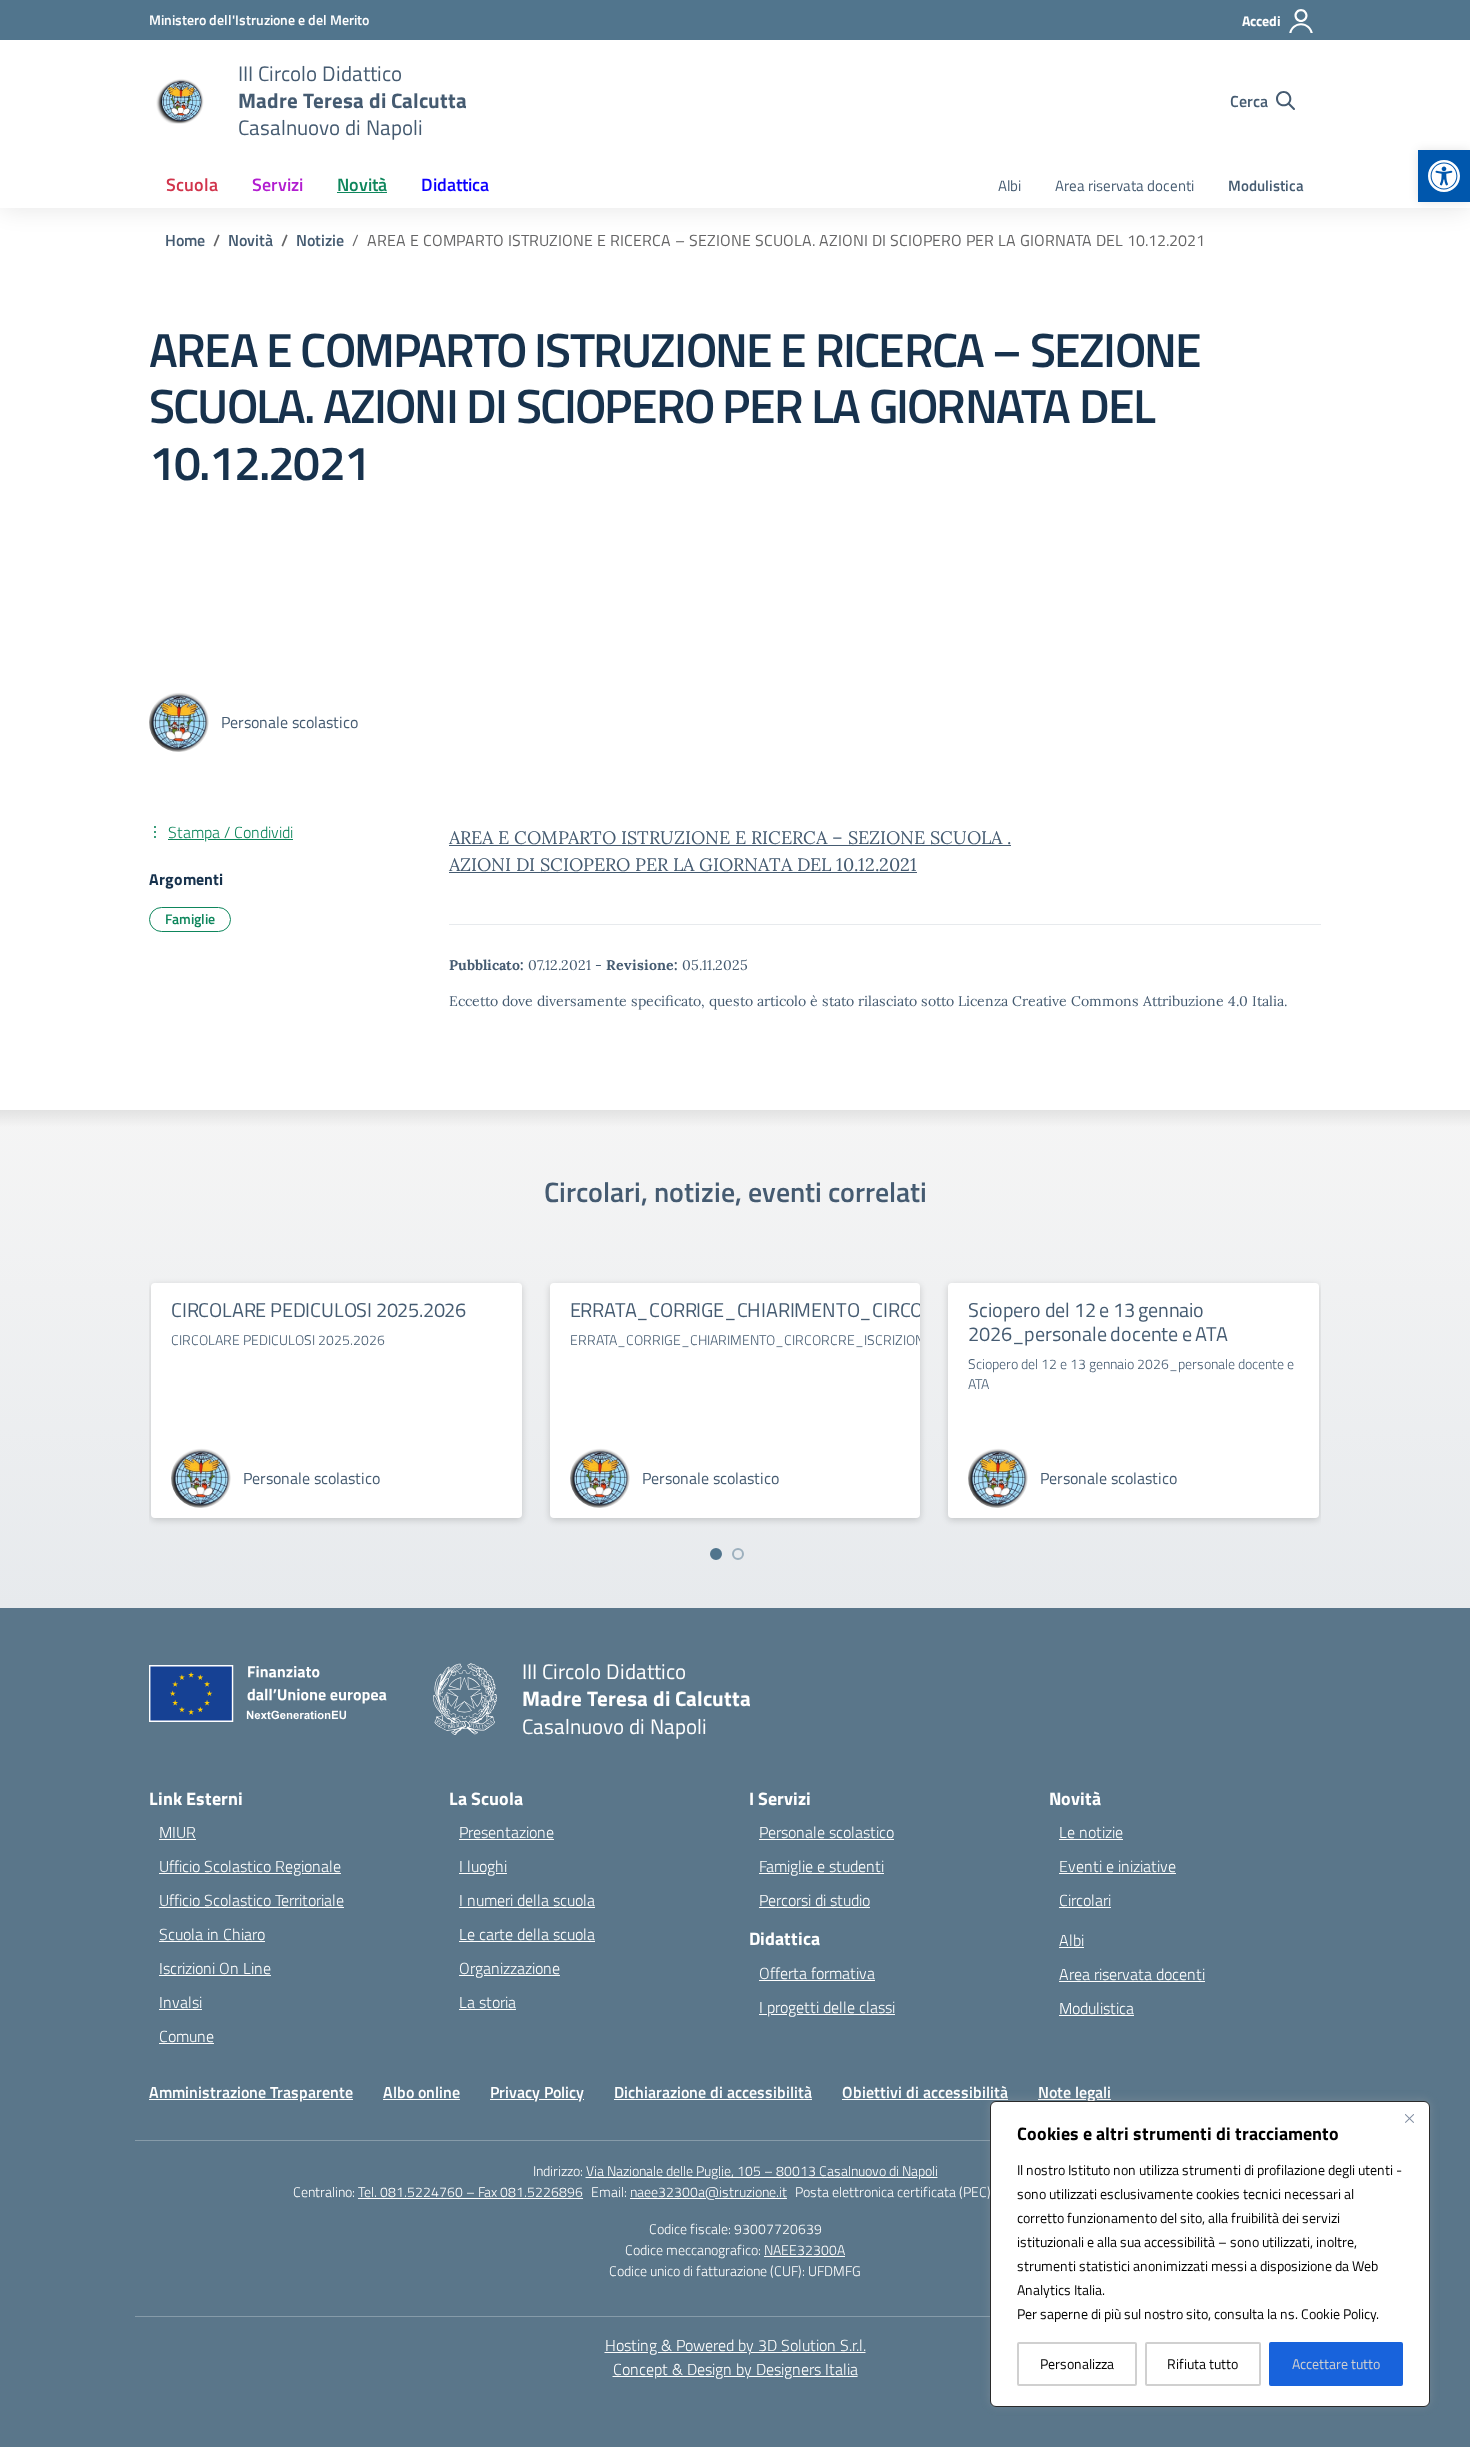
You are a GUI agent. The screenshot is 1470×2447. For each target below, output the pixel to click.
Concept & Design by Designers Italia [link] (735, 2369)
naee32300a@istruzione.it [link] (708, 2191)
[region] (1210, 2254)
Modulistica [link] (1266, 185)
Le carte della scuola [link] (527, 1934)
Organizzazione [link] (509, 1968)
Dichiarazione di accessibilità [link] (713, 2092)
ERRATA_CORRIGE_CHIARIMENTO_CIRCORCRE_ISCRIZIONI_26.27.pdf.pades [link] (893, 1309)
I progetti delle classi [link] (827, 2007)
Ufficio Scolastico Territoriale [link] (251, 1900)
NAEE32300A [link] (804, 2249)
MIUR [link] (177, 1832)
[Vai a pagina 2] (738, 1554)
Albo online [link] (421, 2092)
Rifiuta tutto (1202, 2363)
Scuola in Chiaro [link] (212, 1934)
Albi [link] (1009, 185)
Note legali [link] (1074, 2092)
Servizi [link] (277, 184)
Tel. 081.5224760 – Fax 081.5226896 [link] (470, 2191)
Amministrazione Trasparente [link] (251, 2092)
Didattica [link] (455, 184)
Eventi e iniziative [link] (1117, 1866)
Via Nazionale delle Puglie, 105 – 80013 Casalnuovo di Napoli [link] (762, 2170)
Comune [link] (186, 2036)
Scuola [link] (192, 184)
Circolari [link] (1085, 1900)
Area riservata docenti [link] (1124, 185)
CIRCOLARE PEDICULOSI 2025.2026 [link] (318, 1309)
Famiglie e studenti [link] (821, 1866)
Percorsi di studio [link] (814, 1900)
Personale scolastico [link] (826, 1832)
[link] (1444, 176)
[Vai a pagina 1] (716, 1554)
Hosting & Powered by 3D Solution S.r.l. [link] (735, 2345)
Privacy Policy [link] (537, 2092)
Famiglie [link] (190, 918)
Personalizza (1077, 2363)
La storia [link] (487, 2002)
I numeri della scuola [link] (527, 1900)
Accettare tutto (1336, 2363)
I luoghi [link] (483, 1866)
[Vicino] (1409, 2118)
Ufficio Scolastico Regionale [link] (250, 1866)
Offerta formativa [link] (817, 1973)
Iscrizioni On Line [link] (215, 1968)
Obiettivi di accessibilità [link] (925, 2092)
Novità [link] (362, 184)
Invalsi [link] (180, 2002)
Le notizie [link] (1091, 1832)
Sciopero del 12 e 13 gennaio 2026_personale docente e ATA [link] (1097, 1321)
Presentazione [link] (506, 1832)
